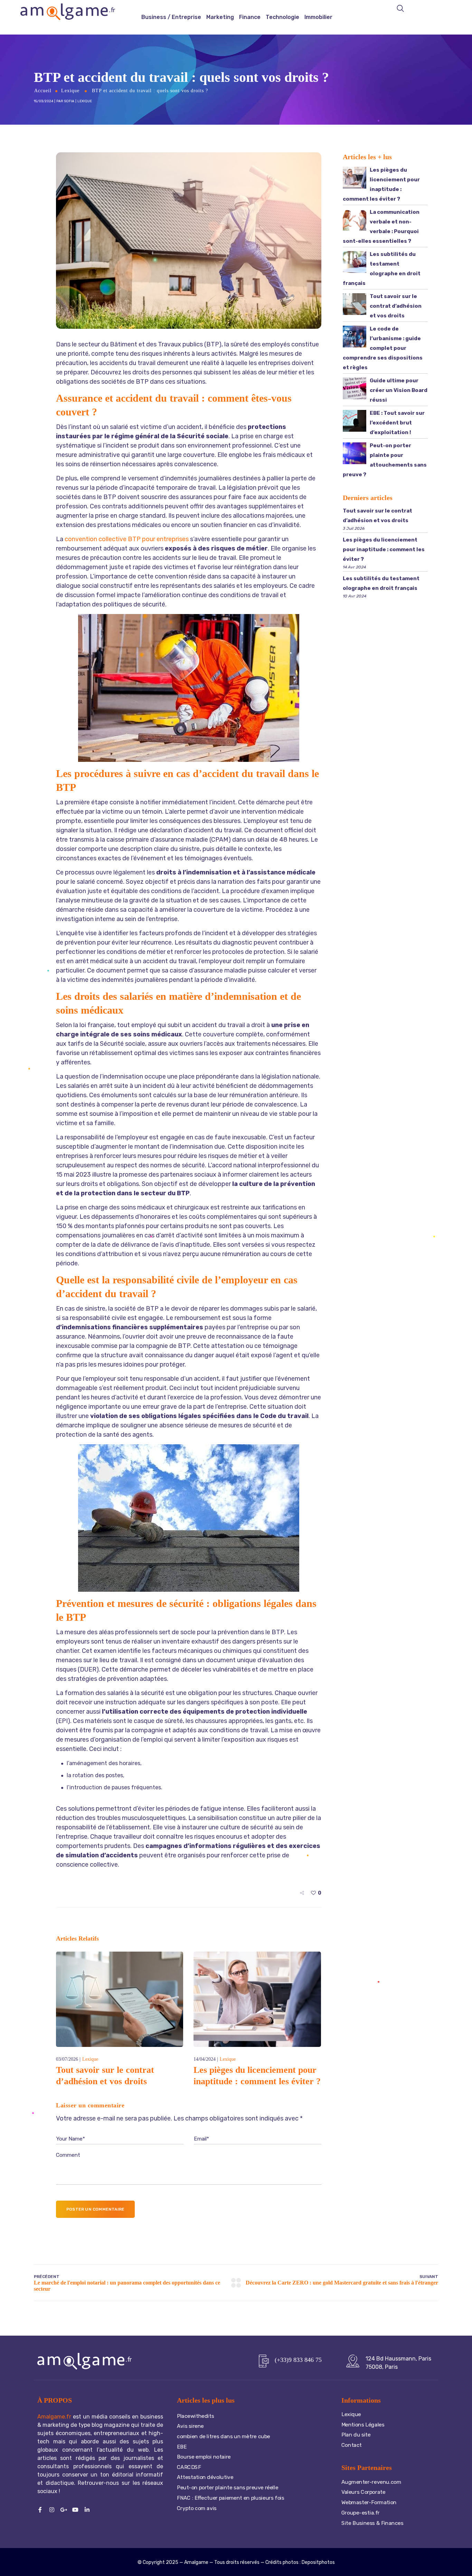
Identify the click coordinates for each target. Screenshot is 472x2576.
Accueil (43, 91)
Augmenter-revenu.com (371, 2482)
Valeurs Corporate (363, 2492)
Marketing (220, 17)
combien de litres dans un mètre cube (224, 2436)
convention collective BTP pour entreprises (127, 539)
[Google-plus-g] (64, 2510)
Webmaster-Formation (369, 2502)
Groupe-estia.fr (361, 2512)
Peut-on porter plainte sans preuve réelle (228, 2488)
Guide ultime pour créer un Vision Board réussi (399, 390)
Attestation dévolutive (206, 2477)
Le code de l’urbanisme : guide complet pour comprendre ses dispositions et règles (383, 348)
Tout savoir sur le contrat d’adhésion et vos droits (396, 306)
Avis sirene (190, 2426)
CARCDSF (189, 2467)
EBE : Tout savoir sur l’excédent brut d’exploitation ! (397, 423)
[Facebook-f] (40, 2510)
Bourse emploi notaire (204, 2457)
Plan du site (356, 2435)
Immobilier (318, 17)
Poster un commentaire (95, 2209)
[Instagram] (52, 2510)
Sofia (69, 101)
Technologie (282, 17)
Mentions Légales (363, 2424)
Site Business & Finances (372, 2523)
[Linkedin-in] (87, 2510)
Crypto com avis (197, 2508)
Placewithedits (195, 2416)
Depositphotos (318, 2562)
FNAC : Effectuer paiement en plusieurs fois (231, 2498)
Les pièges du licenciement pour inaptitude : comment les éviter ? (384, 549)
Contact (352, 2445)
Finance (250, 17)
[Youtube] (75, 2510)
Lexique (70, 91)
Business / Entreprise (171, 17)
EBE (182, 2446)
